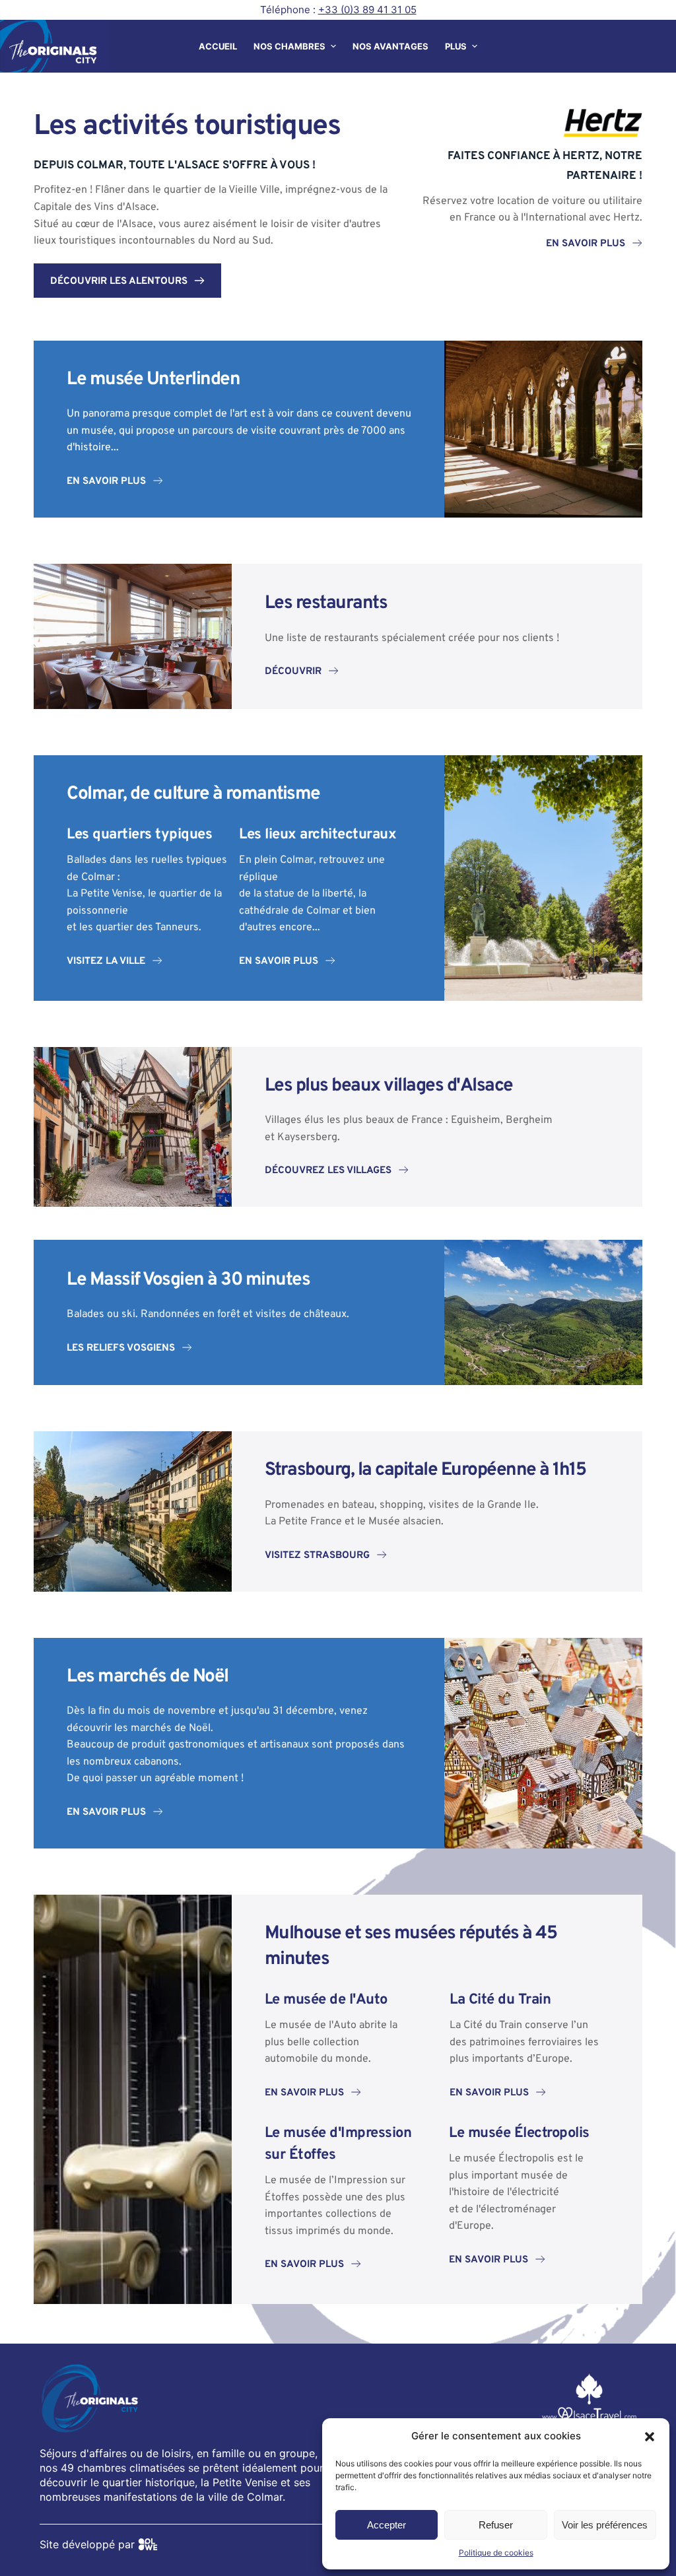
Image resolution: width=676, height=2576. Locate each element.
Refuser (496, 2525)
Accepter (387, 2525)
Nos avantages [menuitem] (390, 46)
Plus (456, 46)
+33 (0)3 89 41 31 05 (367, 10)
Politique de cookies (496, 2553)
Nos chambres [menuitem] (289, 46)
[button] (650, 2437)
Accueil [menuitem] (218, 46)
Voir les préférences (605, 2525)
